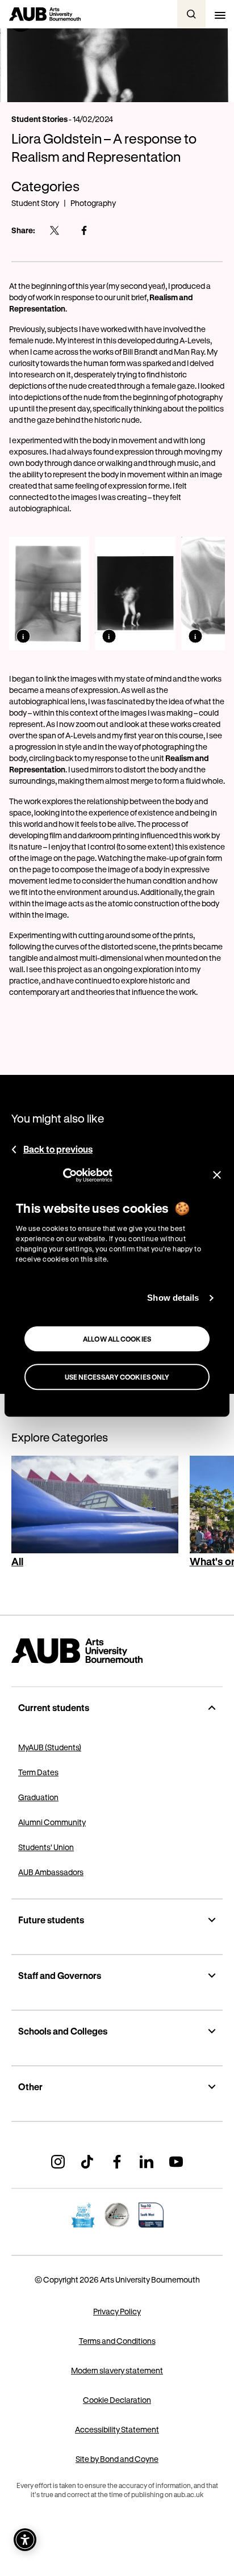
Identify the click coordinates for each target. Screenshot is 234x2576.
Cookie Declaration (117, 2400)
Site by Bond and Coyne (117, 2459)
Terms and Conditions (117, 2341)
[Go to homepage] (117, 1651)
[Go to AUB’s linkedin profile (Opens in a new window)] (147, 2162)
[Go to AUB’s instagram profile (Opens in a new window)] (58, 2162)
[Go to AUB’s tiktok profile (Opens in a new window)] (87, 2162)
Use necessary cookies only (117, 1377)
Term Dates (38, 1772)
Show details (173, 1298)
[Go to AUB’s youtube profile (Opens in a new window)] (176, 2162)
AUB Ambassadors (51, 1872)
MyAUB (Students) (50, 1747)
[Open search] (191, 14)
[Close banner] (217, 1175)
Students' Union (46, 1847)
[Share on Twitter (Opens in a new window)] (55, 230)
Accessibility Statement (117, 2429)
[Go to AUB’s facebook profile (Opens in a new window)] (117, 2162)
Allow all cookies (117, 1339)
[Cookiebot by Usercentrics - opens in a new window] (63, 1175)
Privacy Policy (117, 2311)
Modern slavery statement (117, 2370)
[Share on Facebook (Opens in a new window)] (84, 230)
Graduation (38, 1797)
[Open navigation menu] (220, 14)
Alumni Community (52, 1822)
